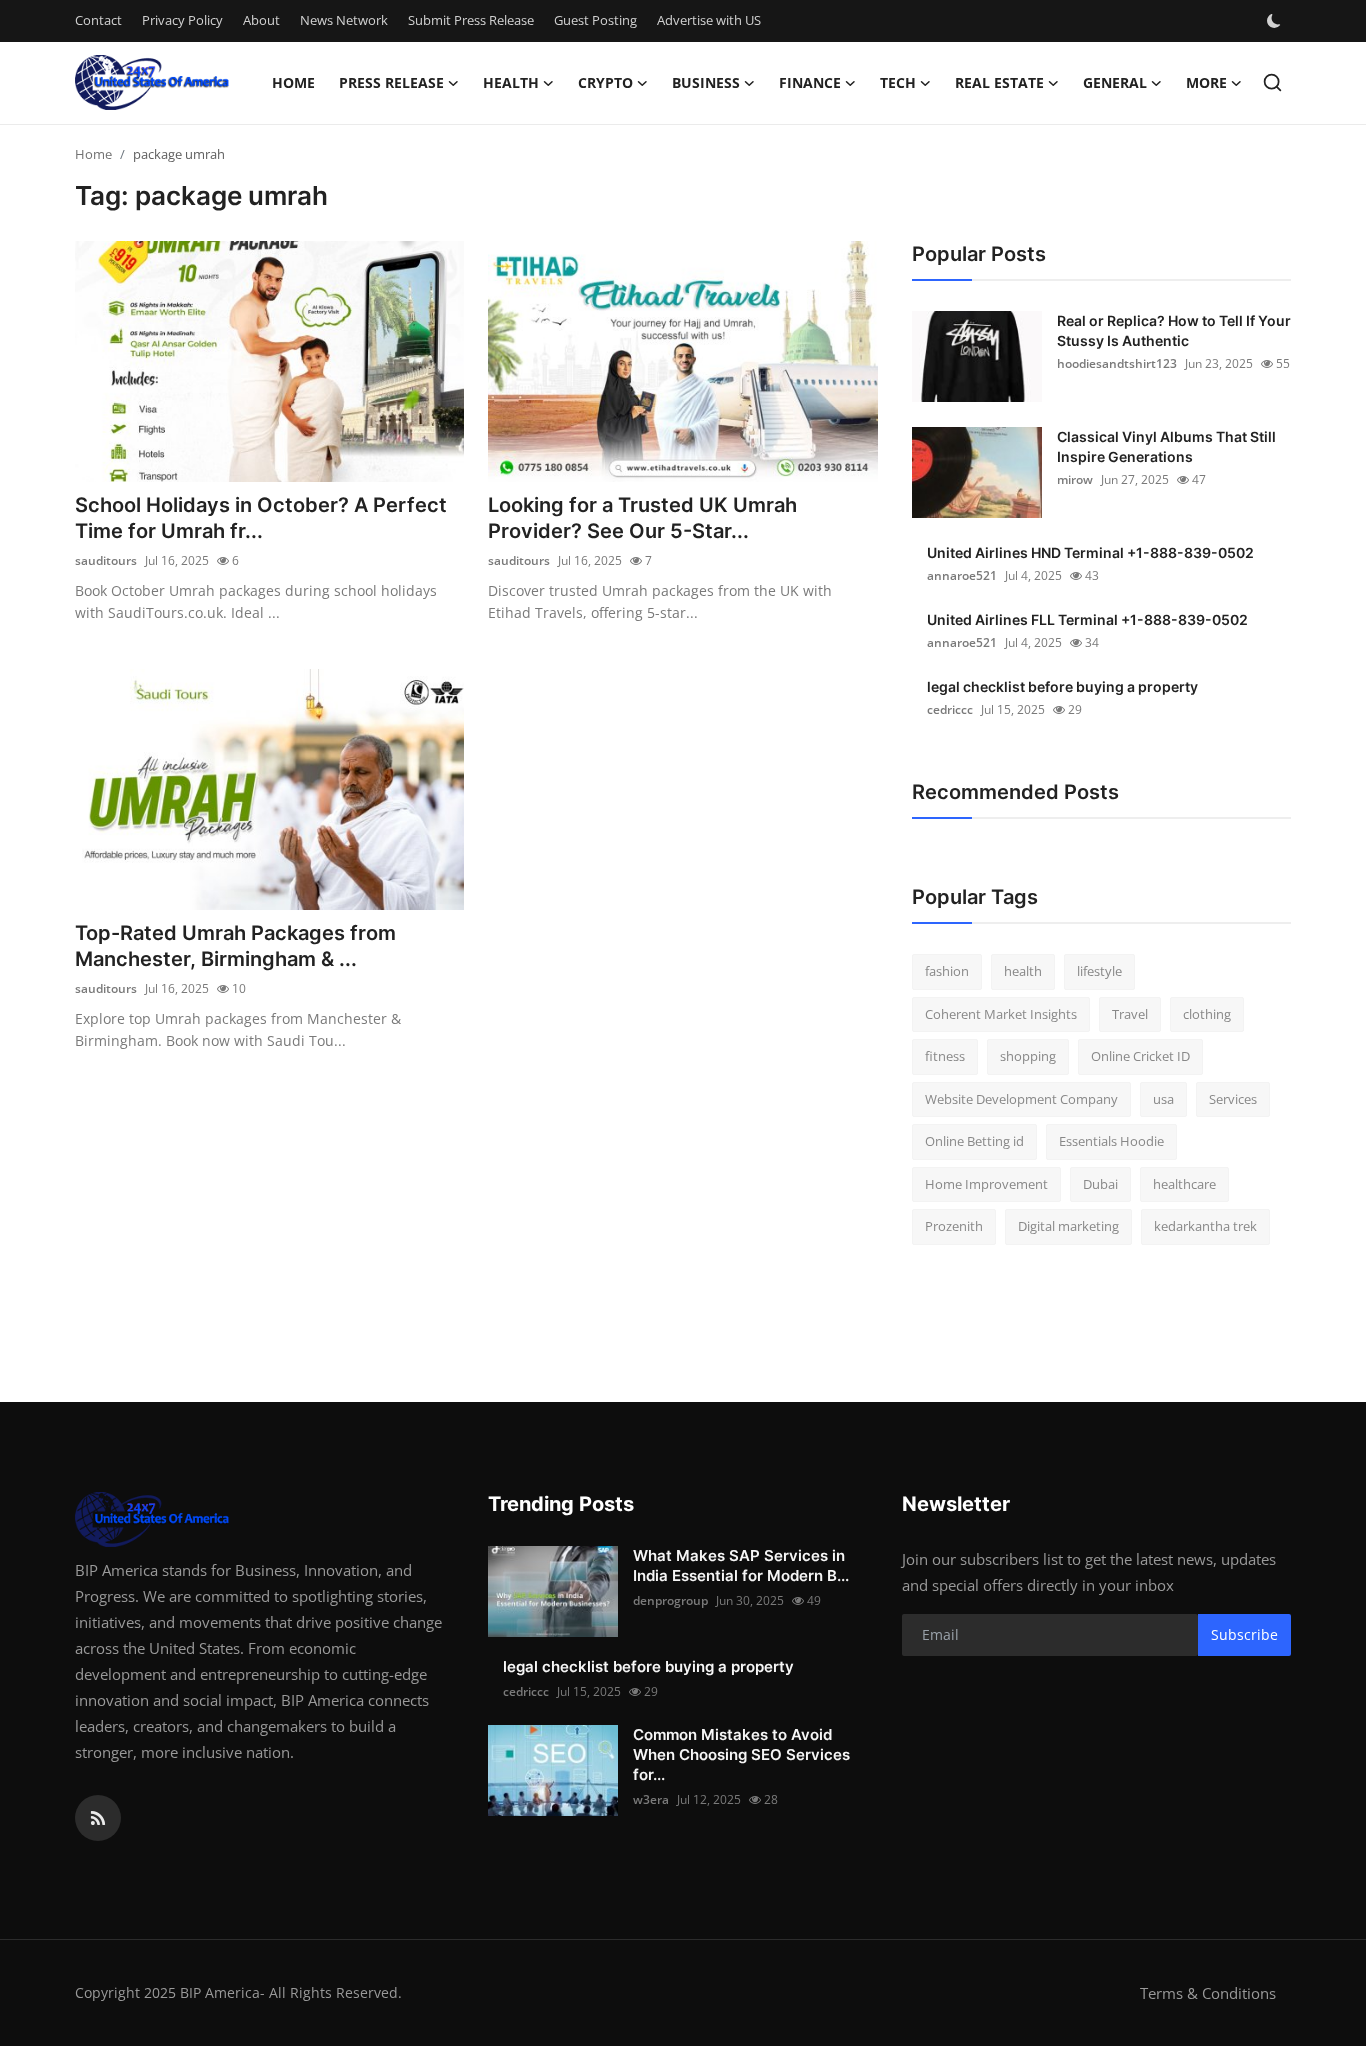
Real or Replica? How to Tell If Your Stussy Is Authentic (1174, 330)
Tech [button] (898, 82)
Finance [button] (810, 82)
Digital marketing (1068, 1226)
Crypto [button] (605, 82)
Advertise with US (709, 20)
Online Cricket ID (1140, 1056)
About (261, 20)
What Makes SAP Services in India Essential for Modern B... (741, 1565)
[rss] (98, 1818)
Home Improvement (986, 1184)
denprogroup (670, 1600)
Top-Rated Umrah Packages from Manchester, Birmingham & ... (235, 946)
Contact (98, 20)
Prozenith (954, 1226)
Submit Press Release (471, 20)
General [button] (1115, 82)
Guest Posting (595, 20)
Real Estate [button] (999, 82)
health (1023, 971)
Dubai (1100, 1184)
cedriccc (950, 709)
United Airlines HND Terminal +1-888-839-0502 (1090, 552)
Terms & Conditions (1208, 1993)
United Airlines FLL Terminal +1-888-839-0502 (1087, 619)
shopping (1028, 1056)
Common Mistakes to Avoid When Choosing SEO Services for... (741, 1754)
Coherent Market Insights (1001, 1014)
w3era (651, 1799)
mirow (1075, 479)
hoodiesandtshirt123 (1117, 363)
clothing (1207, 1014)
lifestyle (1099, 971)
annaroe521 (962, 575)
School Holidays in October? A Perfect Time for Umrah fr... (261, 518)
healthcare (1184, 1184)
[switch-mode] (1276, 21)
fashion (947, 971)
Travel (1130, 1014)
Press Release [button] (391, 82)
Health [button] (511, 82)
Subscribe (1244, 1634)
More (1206, 82)
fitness (945, 1056)
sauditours (106, 560)
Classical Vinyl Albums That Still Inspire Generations (1166, 446)
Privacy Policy (182, 20)
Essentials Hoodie (1111, 1141)
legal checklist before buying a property (1062, 686)
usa (1163, 1099)
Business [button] (706, 82)
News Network (344, 20)
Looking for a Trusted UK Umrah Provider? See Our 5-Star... (642, 518)
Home (293, 82)
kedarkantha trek (1205, 1226)
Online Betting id (974, 1141)
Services (1233, 1099)
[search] (1272, 82)
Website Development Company (1021, 1099)
